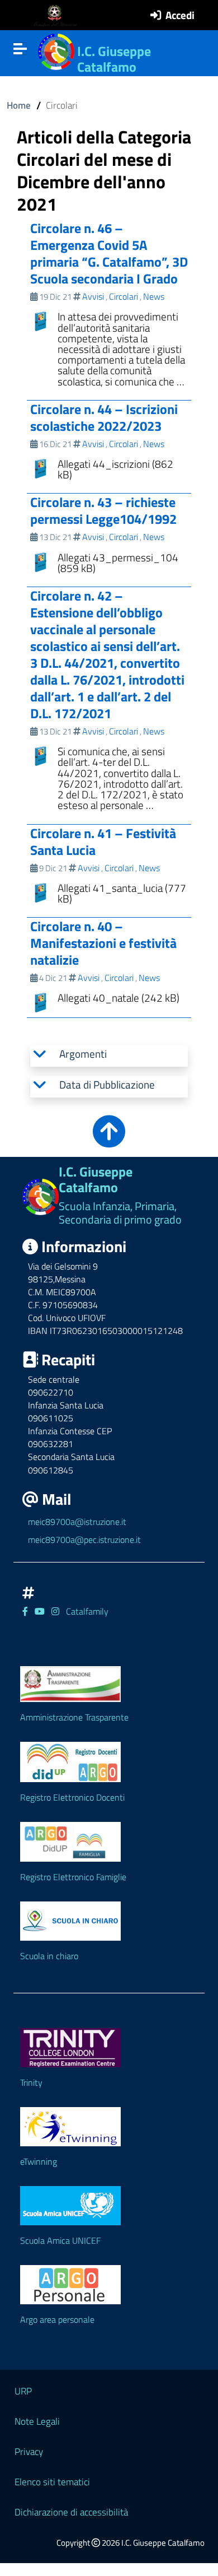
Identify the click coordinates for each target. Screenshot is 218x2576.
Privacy (29, 2451)
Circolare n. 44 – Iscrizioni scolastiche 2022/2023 (104, 417)
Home (19, 105)
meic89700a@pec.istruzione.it (84, 1540)
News (154, 296)
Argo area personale (57, 2319)
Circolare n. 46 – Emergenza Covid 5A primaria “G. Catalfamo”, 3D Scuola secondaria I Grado (109, 253)
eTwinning (39, 2161)
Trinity (31, 2082)
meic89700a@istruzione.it (77, 1522)
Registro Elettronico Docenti (72, 1797)
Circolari (124, 296)
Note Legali (37, 2421)
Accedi (180, 15)
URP (23, 2391)
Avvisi (93, 296)
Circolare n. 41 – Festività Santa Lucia (103, 841)
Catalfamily (87, 1611)
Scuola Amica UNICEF (60, 2240)
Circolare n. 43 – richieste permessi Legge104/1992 (103, 510)
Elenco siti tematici (52, 2482)
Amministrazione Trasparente (74, 1717)
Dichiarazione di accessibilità (71, 2512)
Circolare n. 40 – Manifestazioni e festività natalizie (103, 943)
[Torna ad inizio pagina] (109, 1139)
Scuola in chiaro (49, 1956)
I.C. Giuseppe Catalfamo (114, 59)
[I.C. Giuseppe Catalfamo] (56, 50)
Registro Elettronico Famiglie (73, 1877)
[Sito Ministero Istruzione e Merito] (57, 15)
